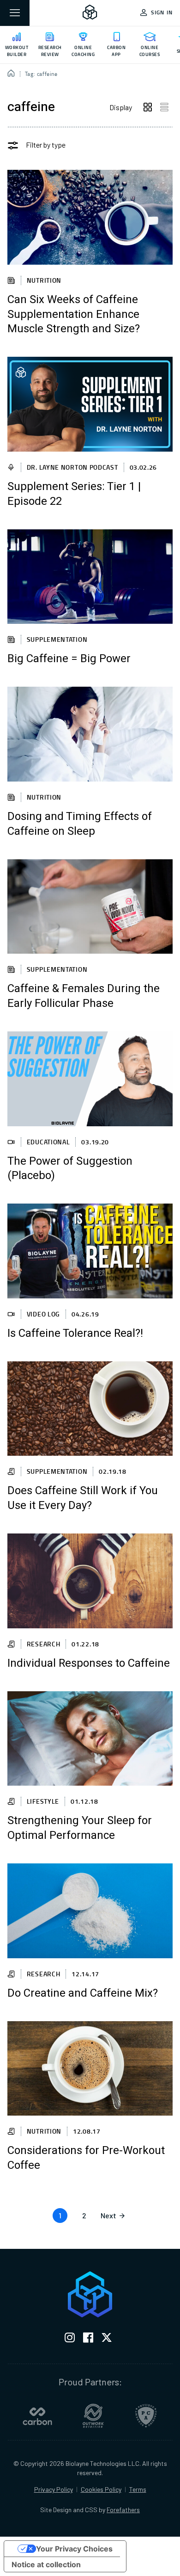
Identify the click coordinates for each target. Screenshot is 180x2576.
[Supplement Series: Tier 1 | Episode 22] (90, 404)
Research (44, 1644)
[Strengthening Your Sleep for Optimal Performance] (90, 1739)
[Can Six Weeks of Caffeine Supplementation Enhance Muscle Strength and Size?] (90, 217)
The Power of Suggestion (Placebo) (70, 1169)
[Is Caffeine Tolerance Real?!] (90, 1251)
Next (108, 2215)
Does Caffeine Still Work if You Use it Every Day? (83, 1498)
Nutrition (44, 280)
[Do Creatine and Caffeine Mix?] (90, 1911)
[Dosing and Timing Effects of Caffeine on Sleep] (90, 734)
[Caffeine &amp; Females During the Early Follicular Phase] (90, 907)
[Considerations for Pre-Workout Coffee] (90, 2069)
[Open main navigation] (15, 13)
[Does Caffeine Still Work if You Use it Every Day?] (90, 1409)
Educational (48, 1142)
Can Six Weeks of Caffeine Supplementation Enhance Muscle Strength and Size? (74, 315)
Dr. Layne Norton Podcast (72, 467)
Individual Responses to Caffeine (89, 1664)
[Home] (11, 74)
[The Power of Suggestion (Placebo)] (90, 1079)
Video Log (43, 1314)
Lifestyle (43, 1801)
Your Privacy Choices (74, 2549)
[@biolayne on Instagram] (70, 2339)
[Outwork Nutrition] (93, 2416)
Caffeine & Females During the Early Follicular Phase (84, 996)
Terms (138, 2489)
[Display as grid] (148, 107)
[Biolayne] (90, 13)
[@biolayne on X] (107, 2339)
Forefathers (123, 2510)
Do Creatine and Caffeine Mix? (83, 1993)
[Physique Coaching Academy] (146, 2416)
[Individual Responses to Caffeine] (90, 1581)
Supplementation (57, 639)
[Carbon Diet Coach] (37, 2416)
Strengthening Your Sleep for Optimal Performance (80, 1828)
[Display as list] (164, 107)
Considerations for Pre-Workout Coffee (86, 2158)
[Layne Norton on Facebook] (88, 2339)
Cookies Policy (101, 2489)
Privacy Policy (54, 2489)
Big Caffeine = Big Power (69, 659)
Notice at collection (46, 2564)
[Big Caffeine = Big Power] (90, 577)
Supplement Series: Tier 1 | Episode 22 (74, 494)
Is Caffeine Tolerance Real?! (75, 1334)
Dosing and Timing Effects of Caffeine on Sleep (80, 824)
